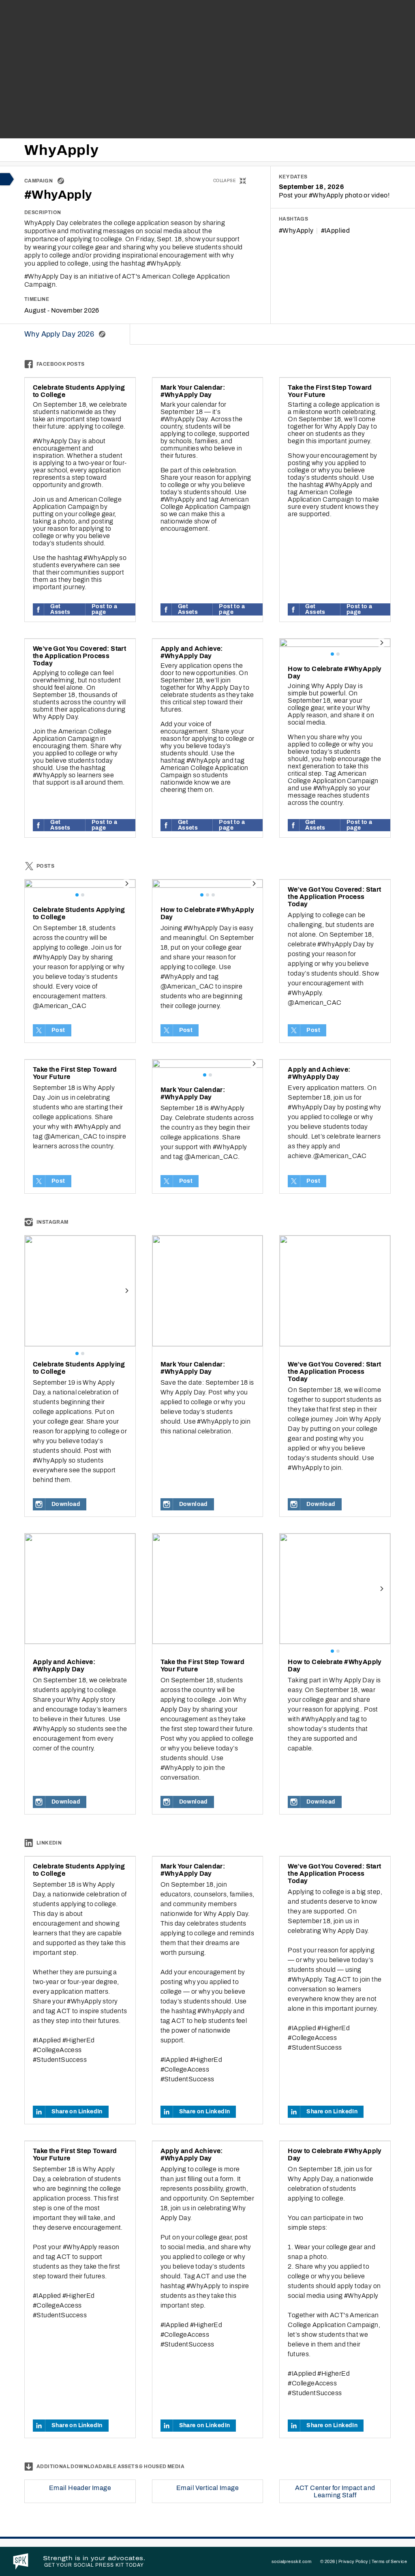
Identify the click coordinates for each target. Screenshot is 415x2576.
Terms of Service (389, 2561)
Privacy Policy (353, 2561)
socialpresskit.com (291, 2561)
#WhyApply (296, 231)
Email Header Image (80, 2488)
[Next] (381, 643)
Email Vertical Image (207, 2488)
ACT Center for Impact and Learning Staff (335, 2491)
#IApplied (336, 231)
